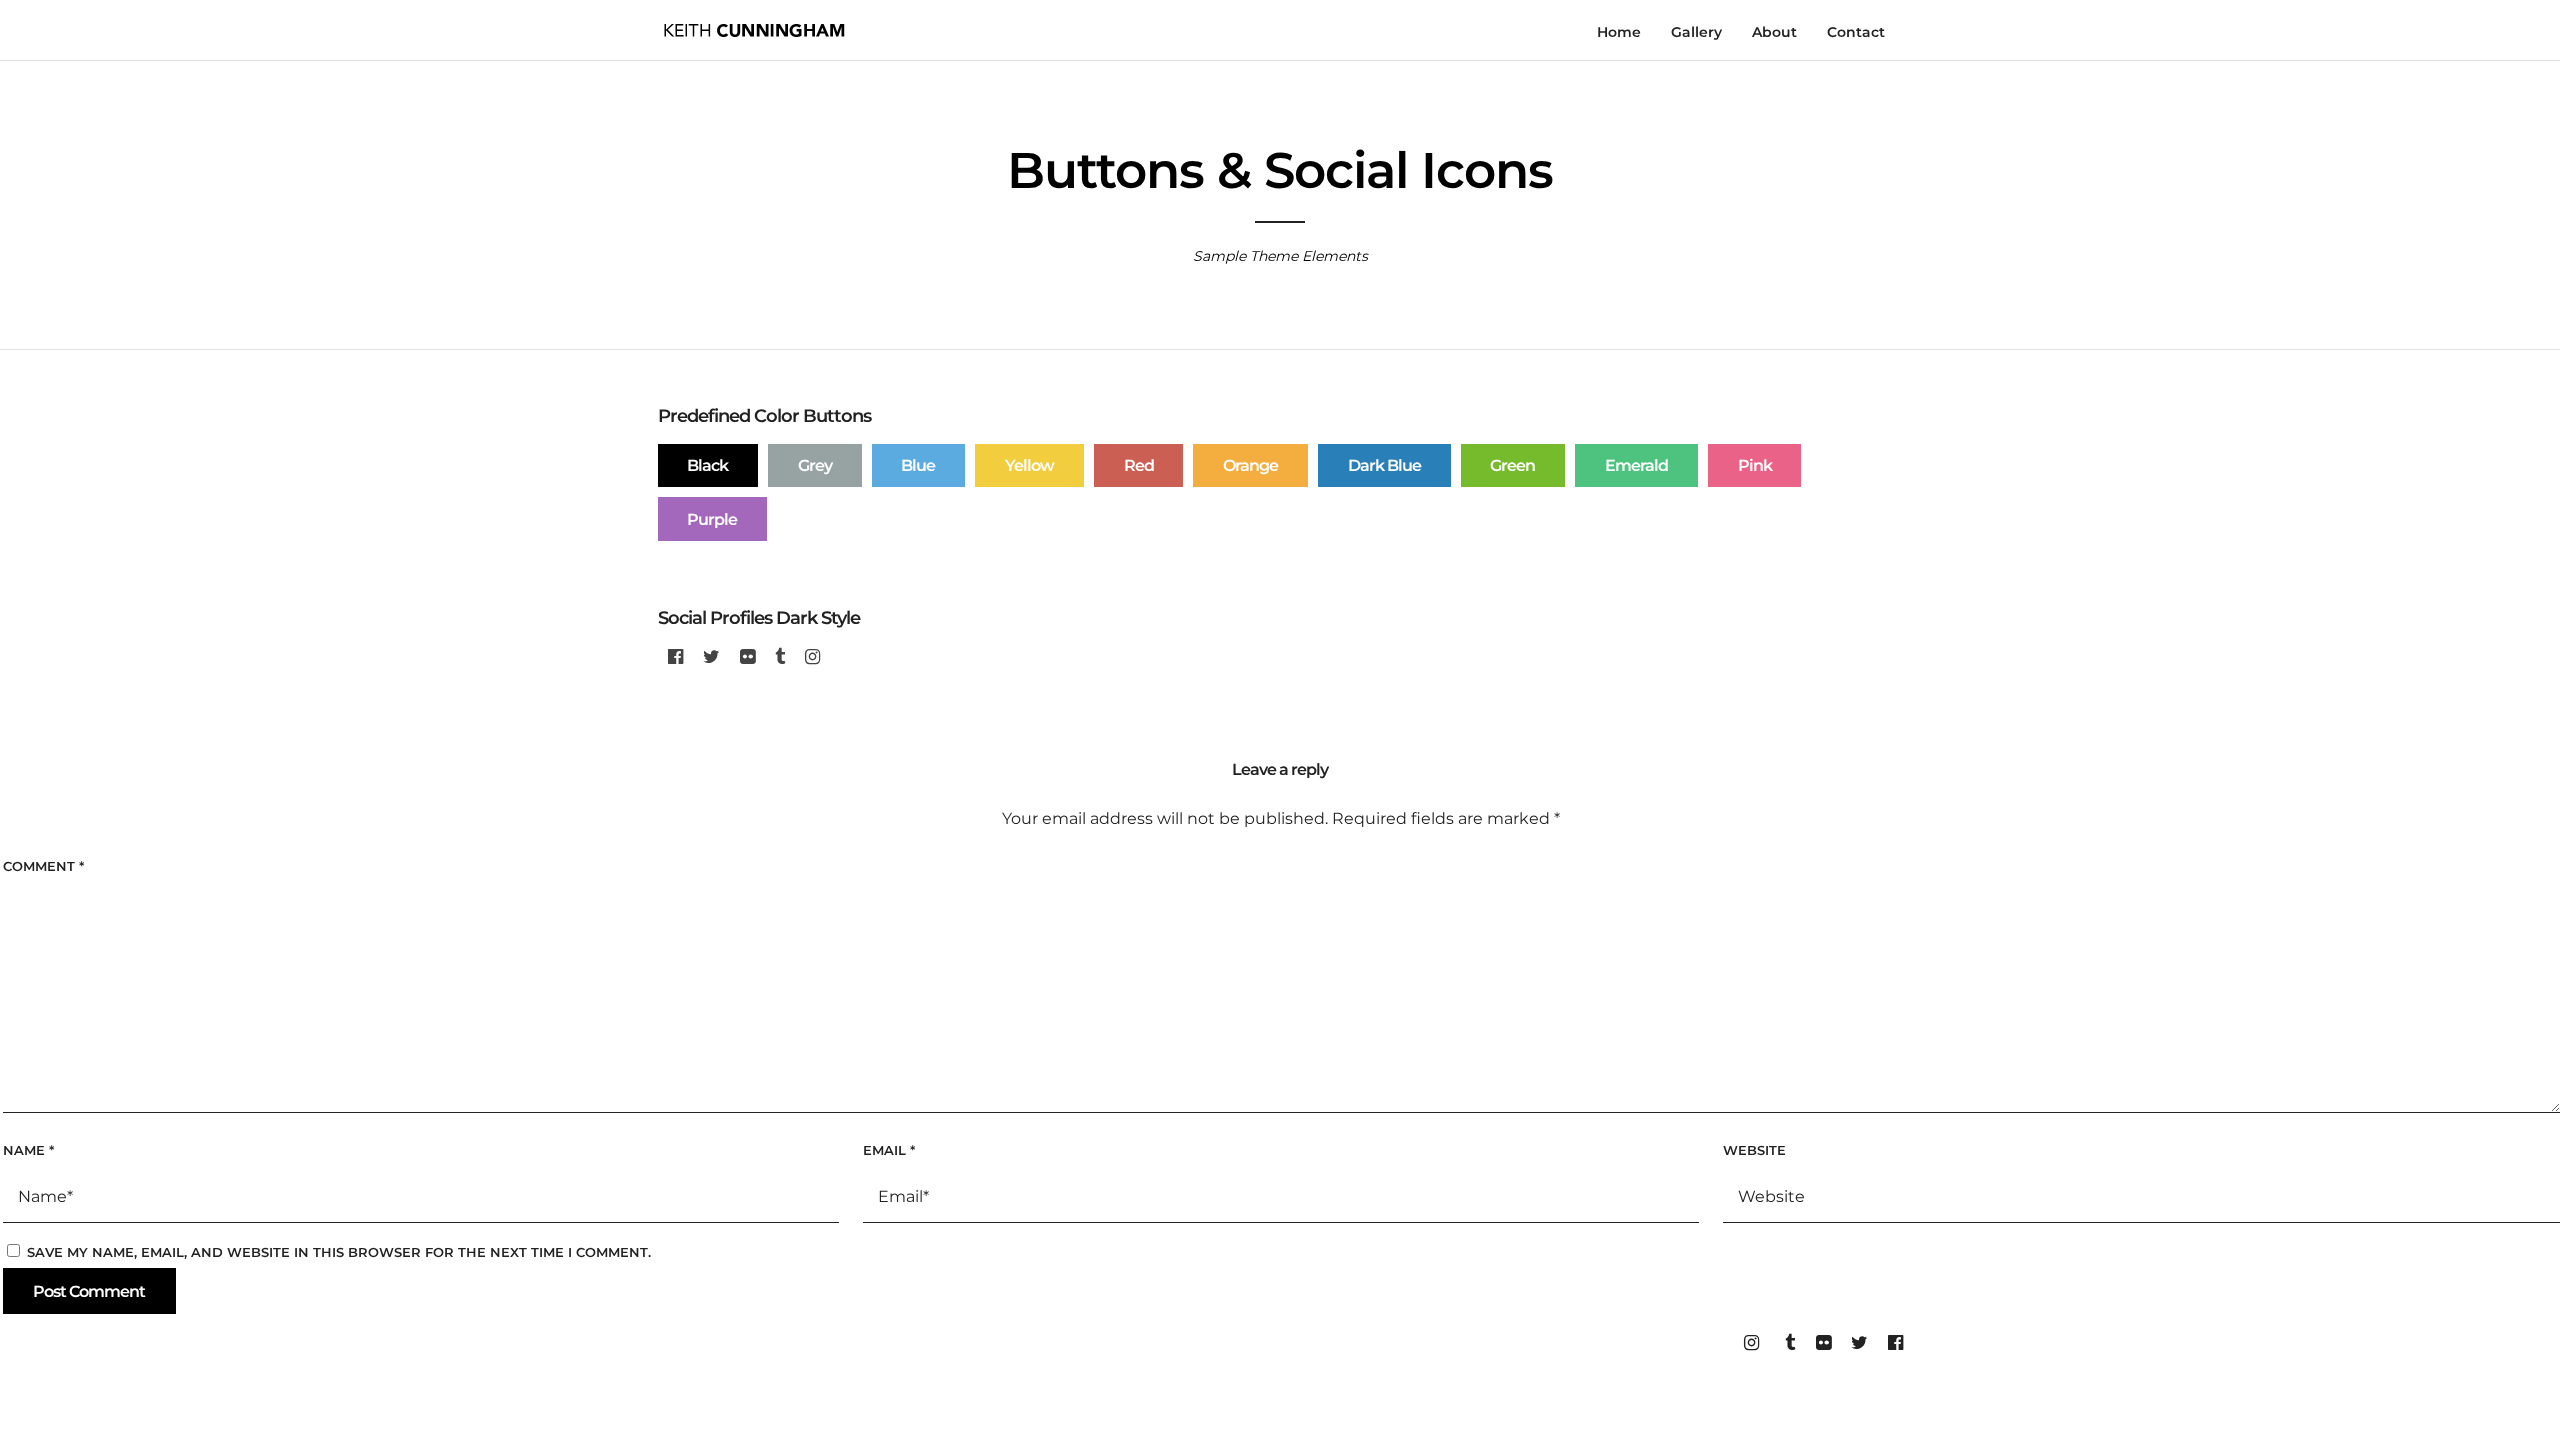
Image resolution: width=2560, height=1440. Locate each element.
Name (28, 1150)
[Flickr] (747, 657)
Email (889, 1150)
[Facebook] (675, 657)
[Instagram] (812, 657)
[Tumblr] (780, 657)
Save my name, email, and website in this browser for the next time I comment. (339, 1252)
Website (1754, 1150)
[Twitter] (711, 657)
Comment (43, 866)
